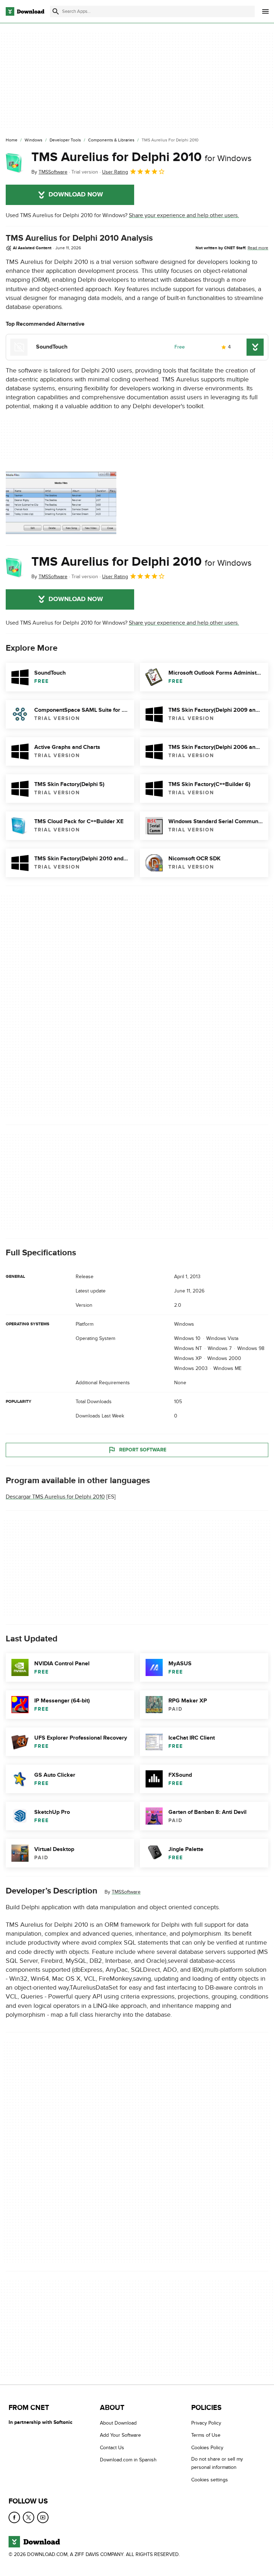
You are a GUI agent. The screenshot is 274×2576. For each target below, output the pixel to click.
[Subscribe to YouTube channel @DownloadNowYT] (43, 2517)
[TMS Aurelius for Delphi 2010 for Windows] (16, 163)
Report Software (143, 1450)
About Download (118, 2423)
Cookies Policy (207, 2448)
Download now (76, 195)
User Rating (115, 172)
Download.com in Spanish (128, 2460)
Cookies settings (210, 2480)
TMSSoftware (126, 1892)
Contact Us (112, 2448)
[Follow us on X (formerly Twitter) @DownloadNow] (29, 2517)
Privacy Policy (206, 2423)
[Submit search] (56, 11)
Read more (258, 248)
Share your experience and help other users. (184, 215)
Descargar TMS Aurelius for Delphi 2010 (55, 1497)
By (49, 172)
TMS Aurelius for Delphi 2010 (141, 157)
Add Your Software (120, 2435)
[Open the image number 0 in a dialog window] (61, 503)
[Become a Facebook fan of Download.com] (14, 2517)
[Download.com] (25, 11)
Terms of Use (206, 2435)
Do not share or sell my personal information (217, 2463)
